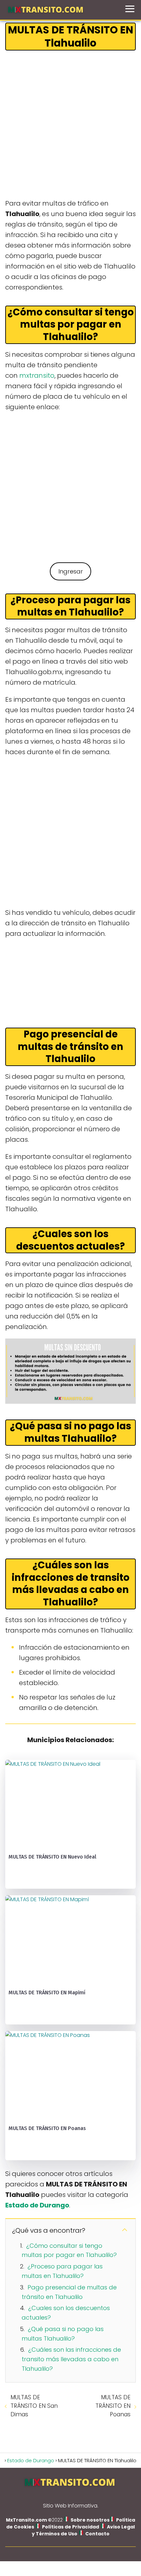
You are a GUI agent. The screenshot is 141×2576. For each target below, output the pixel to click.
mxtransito (37, 375)
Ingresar (71, 571)
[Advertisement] (70, 125)
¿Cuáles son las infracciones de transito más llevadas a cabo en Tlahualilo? (71, 2359)
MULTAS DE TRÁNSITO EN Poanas (113, 2406)
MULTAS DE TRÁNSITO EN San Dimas (34, 2406)
